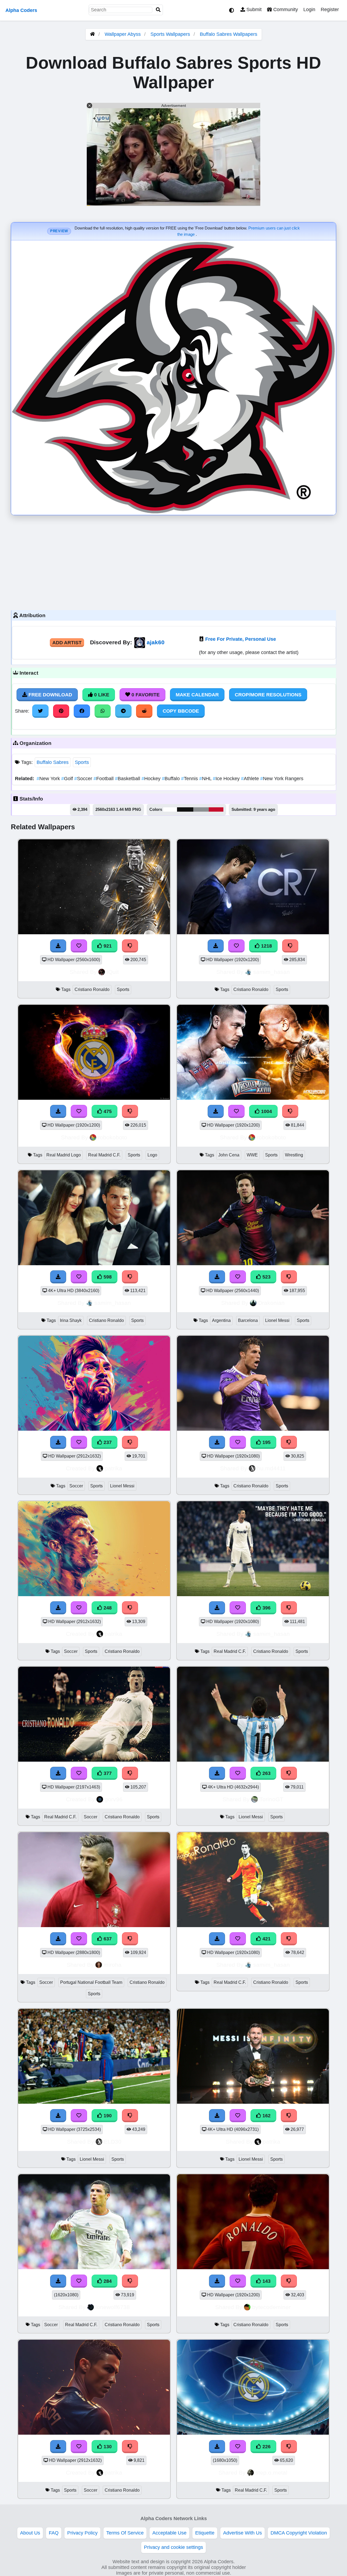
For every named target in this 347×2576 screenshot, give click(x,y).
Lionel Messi (277, 1320)
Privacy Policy (82, 2533)
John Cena (229, 1155)
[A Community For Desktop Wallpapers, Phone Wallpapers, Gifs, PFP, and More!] (92, 34)
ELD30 (113, 2142)
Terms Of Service (125, 2533)
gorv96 (114, 1799)
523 (266, 1277)
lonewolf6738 (113, 2307)
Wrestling (294, 1155)
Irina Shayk (71, 1320)
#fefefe (170, 809)
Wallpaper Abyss (123, 34)
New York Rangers (282, 779)
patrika (113, 1468)
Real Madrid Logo (64, 1155)
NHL (206, 779)
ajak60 (156, 642)
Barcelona (248, 1320)
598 (107, 1277)
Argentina (221, 1320)
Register (330, 9)
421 (266, 1939)
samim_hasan (272, 972)
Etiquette (205, 2533)
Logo (152, 1155)
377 (107, 1773)
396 (266, 1608)
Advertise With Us (242, 2533)
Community (285, 9)
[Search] (158, 10)
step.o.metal (271, 2473)
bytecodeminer (271, 2307)
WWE (252, 1155)
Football (104, 779)
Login (309, 9)
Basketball (128, 779)
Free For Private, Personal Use (241, 639)
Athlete (251, 779)
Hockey (152, 779)
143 (266, 2281)
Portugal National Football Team (91, 1982)
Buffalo (171, 779)
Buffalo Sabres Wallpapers (229, 34)
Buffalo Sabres (53, 762)
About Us (30, 2533)
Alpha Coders (21, 10)
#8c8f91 (201, 809)
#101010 (185, 809)
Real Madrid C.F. (104, 1155)
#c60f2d (216, 809)
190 (107, 2116)
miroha (113, 1965)
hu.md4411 (271, 1468)
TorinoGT (271, 1799)
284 (107, 2281)
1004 (266, 1111)
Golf (68, 779)
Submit (253, 9)
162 (266, 2116)
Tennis (190, 779)
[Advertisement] (173, 561)
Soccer (84, 779)
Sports (82, 762)
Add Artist (67, 643)
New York (49, 779)
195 (266, 1442)
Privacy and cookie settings (173, 2547)
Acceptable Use (169, 2533)
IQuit (113, 972)
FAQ (54, 2533)
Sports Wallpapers (171, 34)
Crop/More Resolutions (268, 695)
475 (107, 1111)
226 (266, 2447)
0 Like (101, 695)
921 (107, 946)
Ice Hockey (227, 779)
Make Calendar (197, 695)
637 (107, 1939)
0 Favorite (145, 695)
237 (107, 1442)
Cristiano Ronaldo (92, 989)
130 (107, 2447)
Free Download (50, 695)
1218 (266, 946)
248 (107, 1608)
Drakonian (271, 1303)
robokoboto (113, 1137)
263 (266, 1773)
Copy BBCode (181, 711)
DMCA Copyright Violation (299, 2533)
